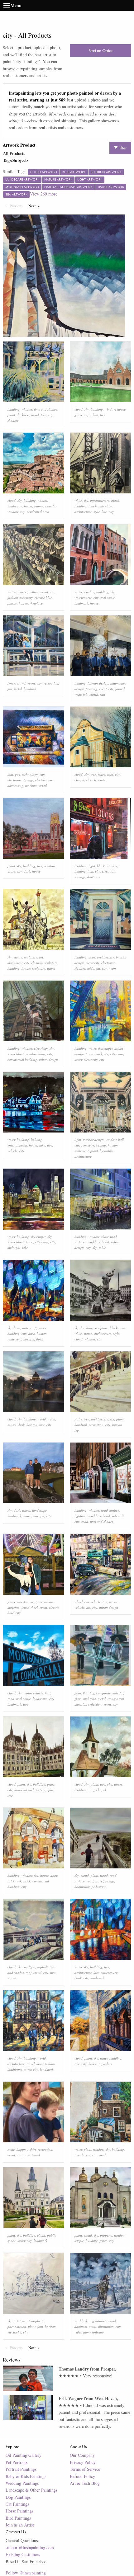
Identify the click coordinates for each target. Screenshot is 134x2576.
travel (51, 968)
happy (21, 2149)
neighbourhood (98, 1242)
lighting (80, 683)
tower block (16, 1054)
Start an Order (100, 50)
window (27, 409)
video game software (89, 2332)
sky (87, 409)
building (14, 409)
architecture (83, 512)
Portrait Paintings (21, 2469)
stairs (78, 1419)
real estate (108, 598)
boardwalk (82, 1887)
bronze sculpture (33, 968)
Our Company (82, 2455)
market (23, 592)
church (91, 780)
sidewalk (118, 1516)
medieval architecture (30, 1790)
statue (18, 957)
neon (112, 968)
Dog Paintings (18, 2497)
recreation (51, 683)
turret (118, 1784)
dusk (27, 871)
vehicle (12, 1151)
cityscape (117, 1054)
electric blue (43, 598)
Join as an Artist (20, 2525)
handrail (30, 689)
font (10, 774)
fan (10, 689)
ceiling (101, 1145)
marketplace (34, 603)
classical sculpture (44, 963)
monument (15, 963)
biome (39, 506)
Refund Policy (82, 2476)
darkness (23, 415)
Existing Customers (23, 2554)
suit (103, 694)
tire (105, 1602)
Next (35, 206)
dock (40, 1339)
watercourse (83, 598)
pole (27, 2155)
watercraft (29, 1328)
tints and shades (45, 409)
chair (105, 1237)
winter (102, 780)
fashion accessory (20, 598)
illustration (106, 2326)
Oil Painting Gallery (24, 2455)
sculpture (31, 957)
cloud (79, 409)
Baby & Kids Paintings (26, 2476)
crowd (21, 683)
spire (50, 1790)
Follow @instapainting (26, 2573)
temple (79, 2241)
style (97, 512)
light (92, 866)
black (115, 500)
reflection (95, 1704)
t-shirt (32, 2149)
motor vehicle (33, 1693)
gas (17, 774)
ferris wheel (30, 1607)
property (106, 2235)
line (104, 512)
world (42, 1419)
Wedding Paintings (22, 2483)
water (78, 592)
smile (11, 2149)
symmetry (88, 1145)
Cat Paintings (17, 2504)
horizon (29, 1339)
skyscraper (105, 1048)
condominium (36, 1054)
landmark (81, 603)
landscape (39, 1510)
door (92, 957)
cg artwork (98, 2321)
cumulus (51, 506)
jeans (11, 1602)
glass (78, 1699)
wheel (79, 1602)
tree (43, 415)
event (44, 592)
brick (27, 1881)
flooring (91, 689)
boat (17, 1328)
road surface (110, 1510)
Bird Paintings (18, 2518)
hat (21, 603)
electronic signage (20, 780)
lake (42, 1145)
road (85, 1521)
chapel (79, 780)
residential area (38, 512)
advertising (15, 786)
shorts (27, 1516)
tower (78, 1060)
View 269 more (44, 194)
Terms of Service (85, 2469)
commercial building (22, 1060)
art (41, 957)
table (102, 1248)
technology (30, 774)
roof (110, 774)
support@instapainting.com (30, 2548)
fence (11, 683)
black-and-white (100, 506)
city (50, 415)
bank (78, 1978)
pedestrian (99, 1887)
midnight (94, 968)
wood (35, 415)
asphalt (42, 1967)
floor (78, 1693)
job (85, 694)
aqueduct (105, 2064)
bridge (110, 1881)
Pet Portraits (17, 2462)
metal (18, 689)
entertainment (17, 1145)
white (78, 500)
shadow (13, 420)
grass (78, 415)
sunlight (29, 1967)
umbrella (90, 1699)
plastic (12, 603)
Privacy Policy (83, 2462)
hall (121, 1140)
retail (43, 786)
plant (11, 415)
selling (34, 592)
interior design (98, 683)
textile (12, 592)
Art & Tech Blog (85, 2483)
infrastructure (100, 500)
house (121, 409)
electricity (93, 963)
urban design (48, 1060)
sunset (12, 1425)
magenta (14, 1607)
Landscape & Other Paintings (31, 2490)
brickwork (14, 1881)
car (87, 1602)
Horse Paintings (19, 2511)
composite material (110, 1693)
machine (31, 786)
